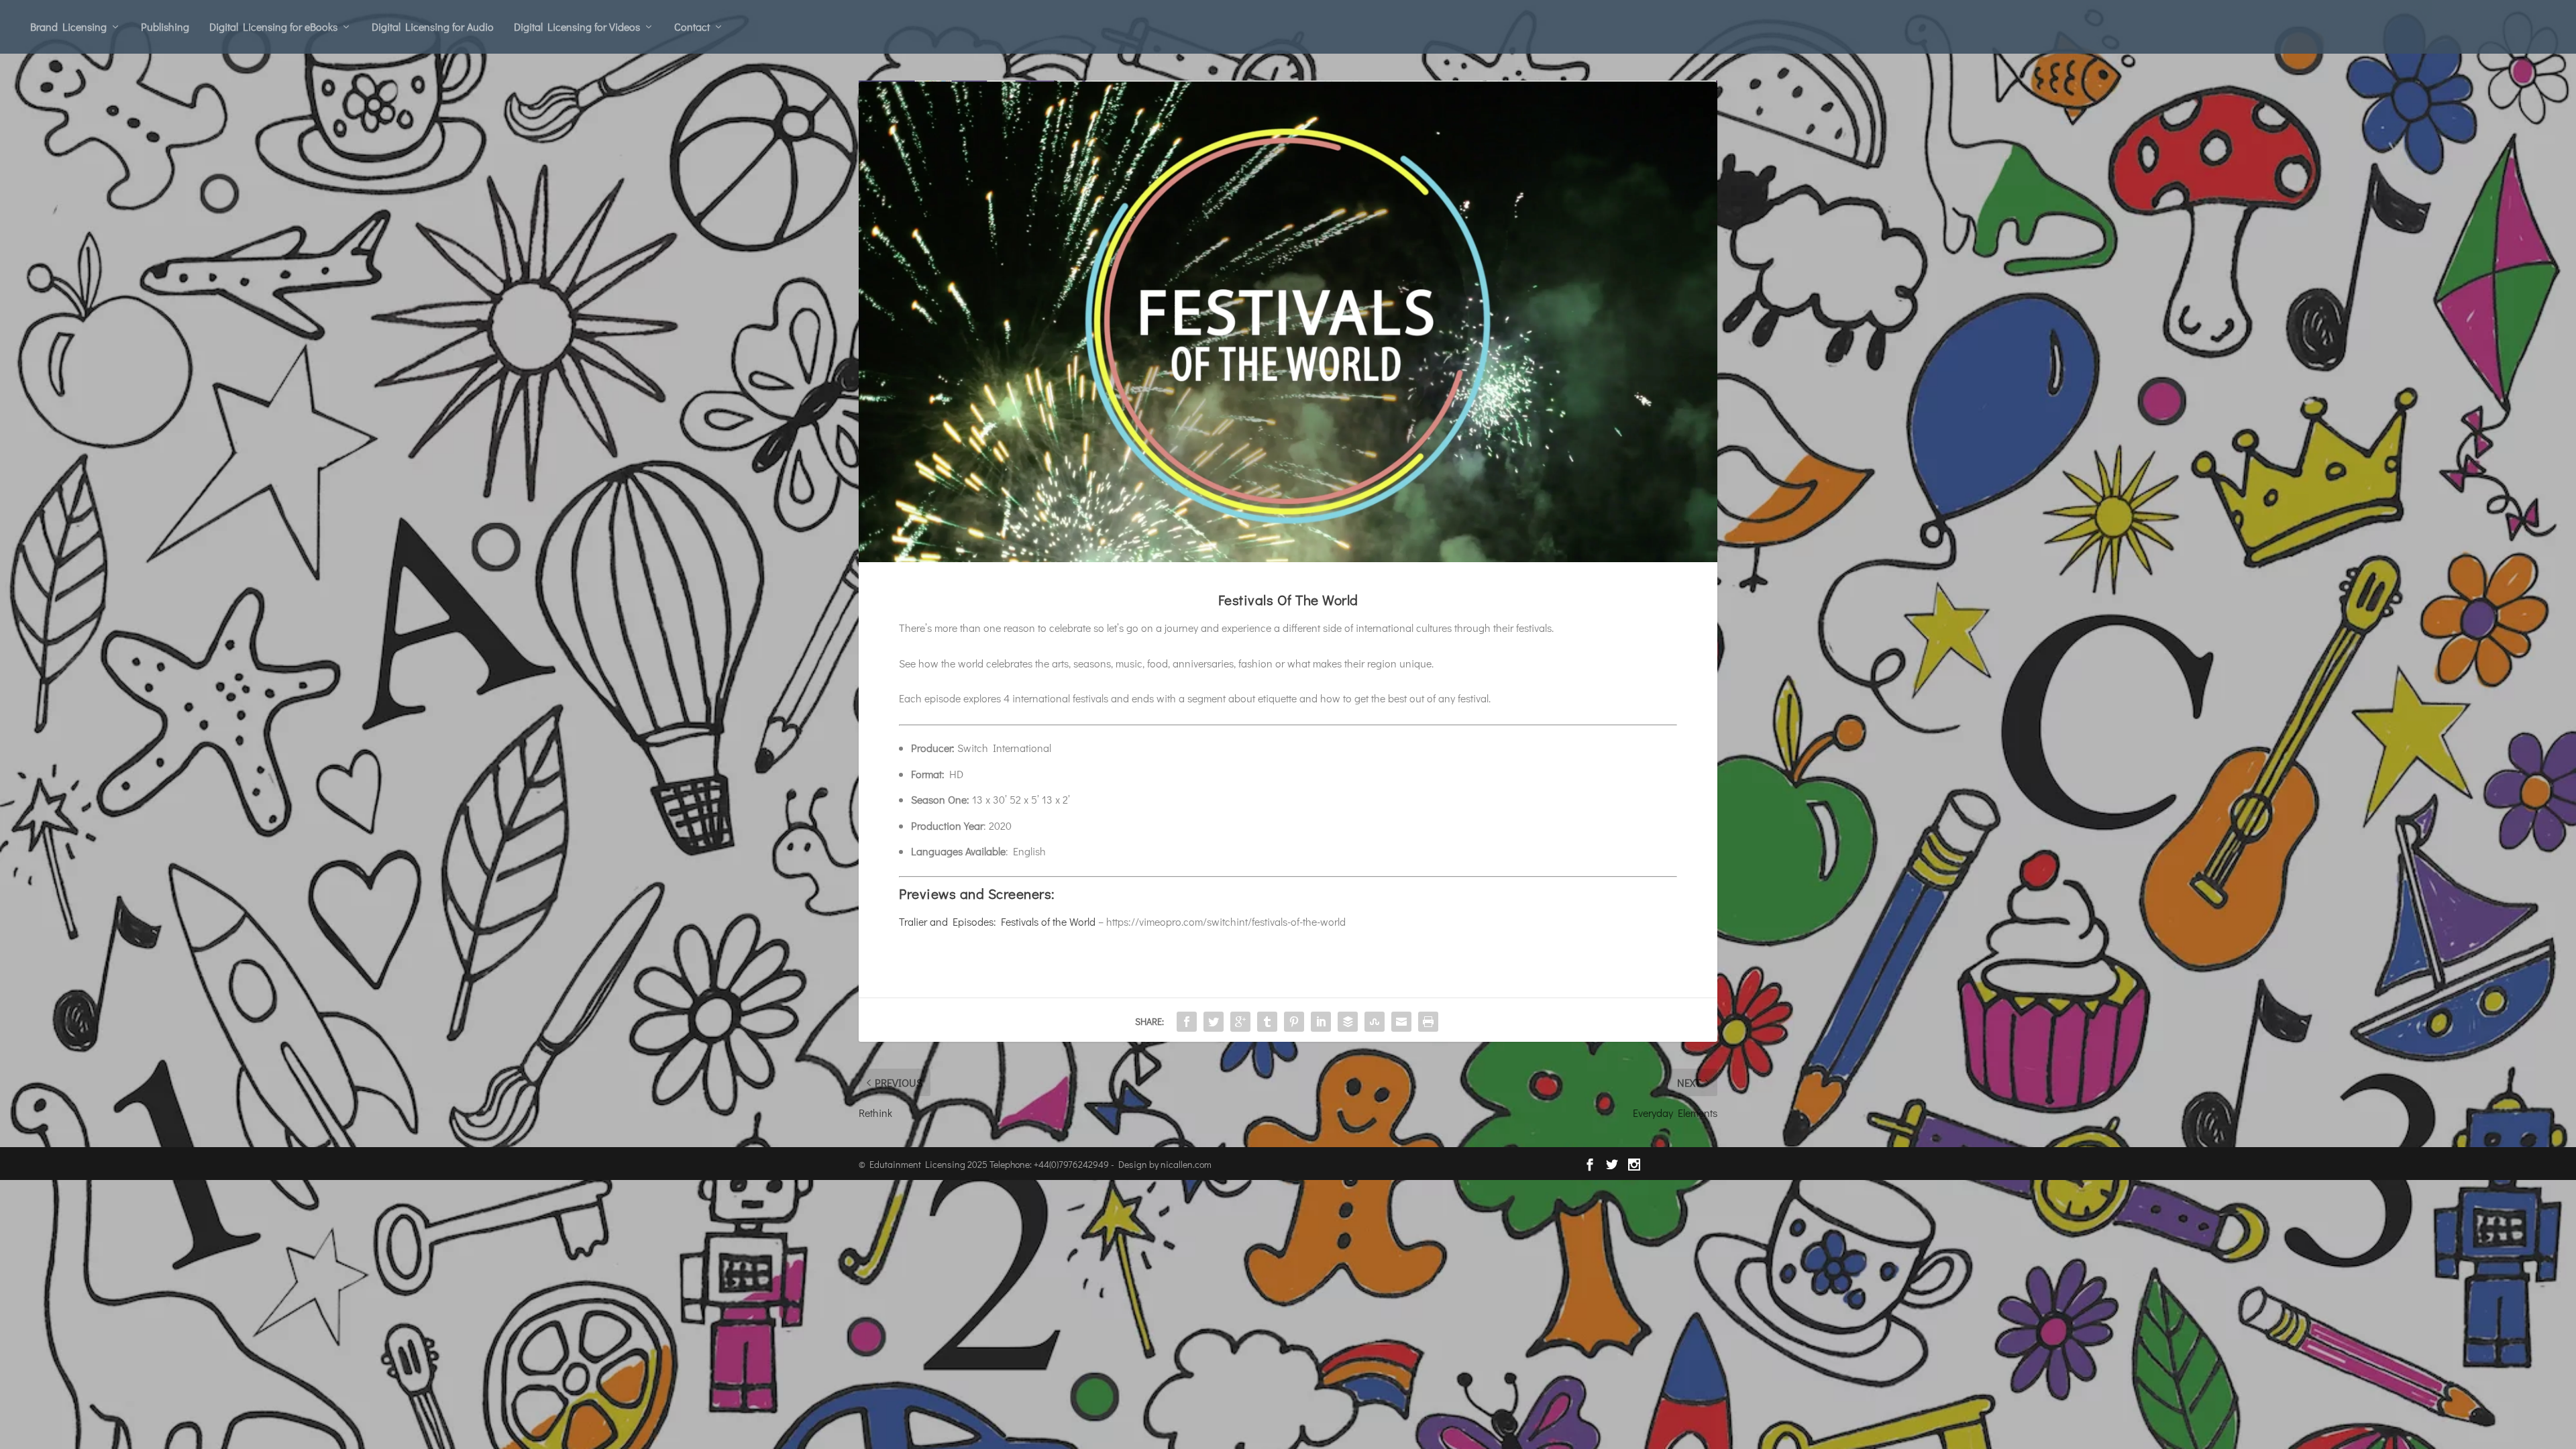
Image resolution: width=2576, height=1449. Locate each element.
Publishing (165, 26)
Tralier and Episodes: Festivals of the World (997, 921)
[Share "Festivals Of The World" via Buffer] (1348, 1022)
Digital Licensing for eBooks (273, 26)
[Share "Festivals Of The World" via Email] (1401, 1022)
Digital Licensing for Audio (433, 26)
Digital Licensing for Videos (577, 26)
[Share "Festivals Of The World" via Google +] (1240, 1022)
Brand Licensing (68, 26)
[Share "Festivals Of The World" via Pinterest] (1294, 1022)
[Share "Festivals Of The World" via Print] (1428, 1022)
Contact (692, 26)
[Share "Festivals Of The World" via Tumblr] (1267, 1022)
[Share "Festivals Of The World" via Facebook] (1187, 1022)
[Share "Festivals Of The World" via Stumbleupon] (1375, 1022)
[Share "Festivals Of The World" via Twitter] (1214, 1022)
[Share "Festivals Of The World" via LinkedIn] (1321, 1022)
